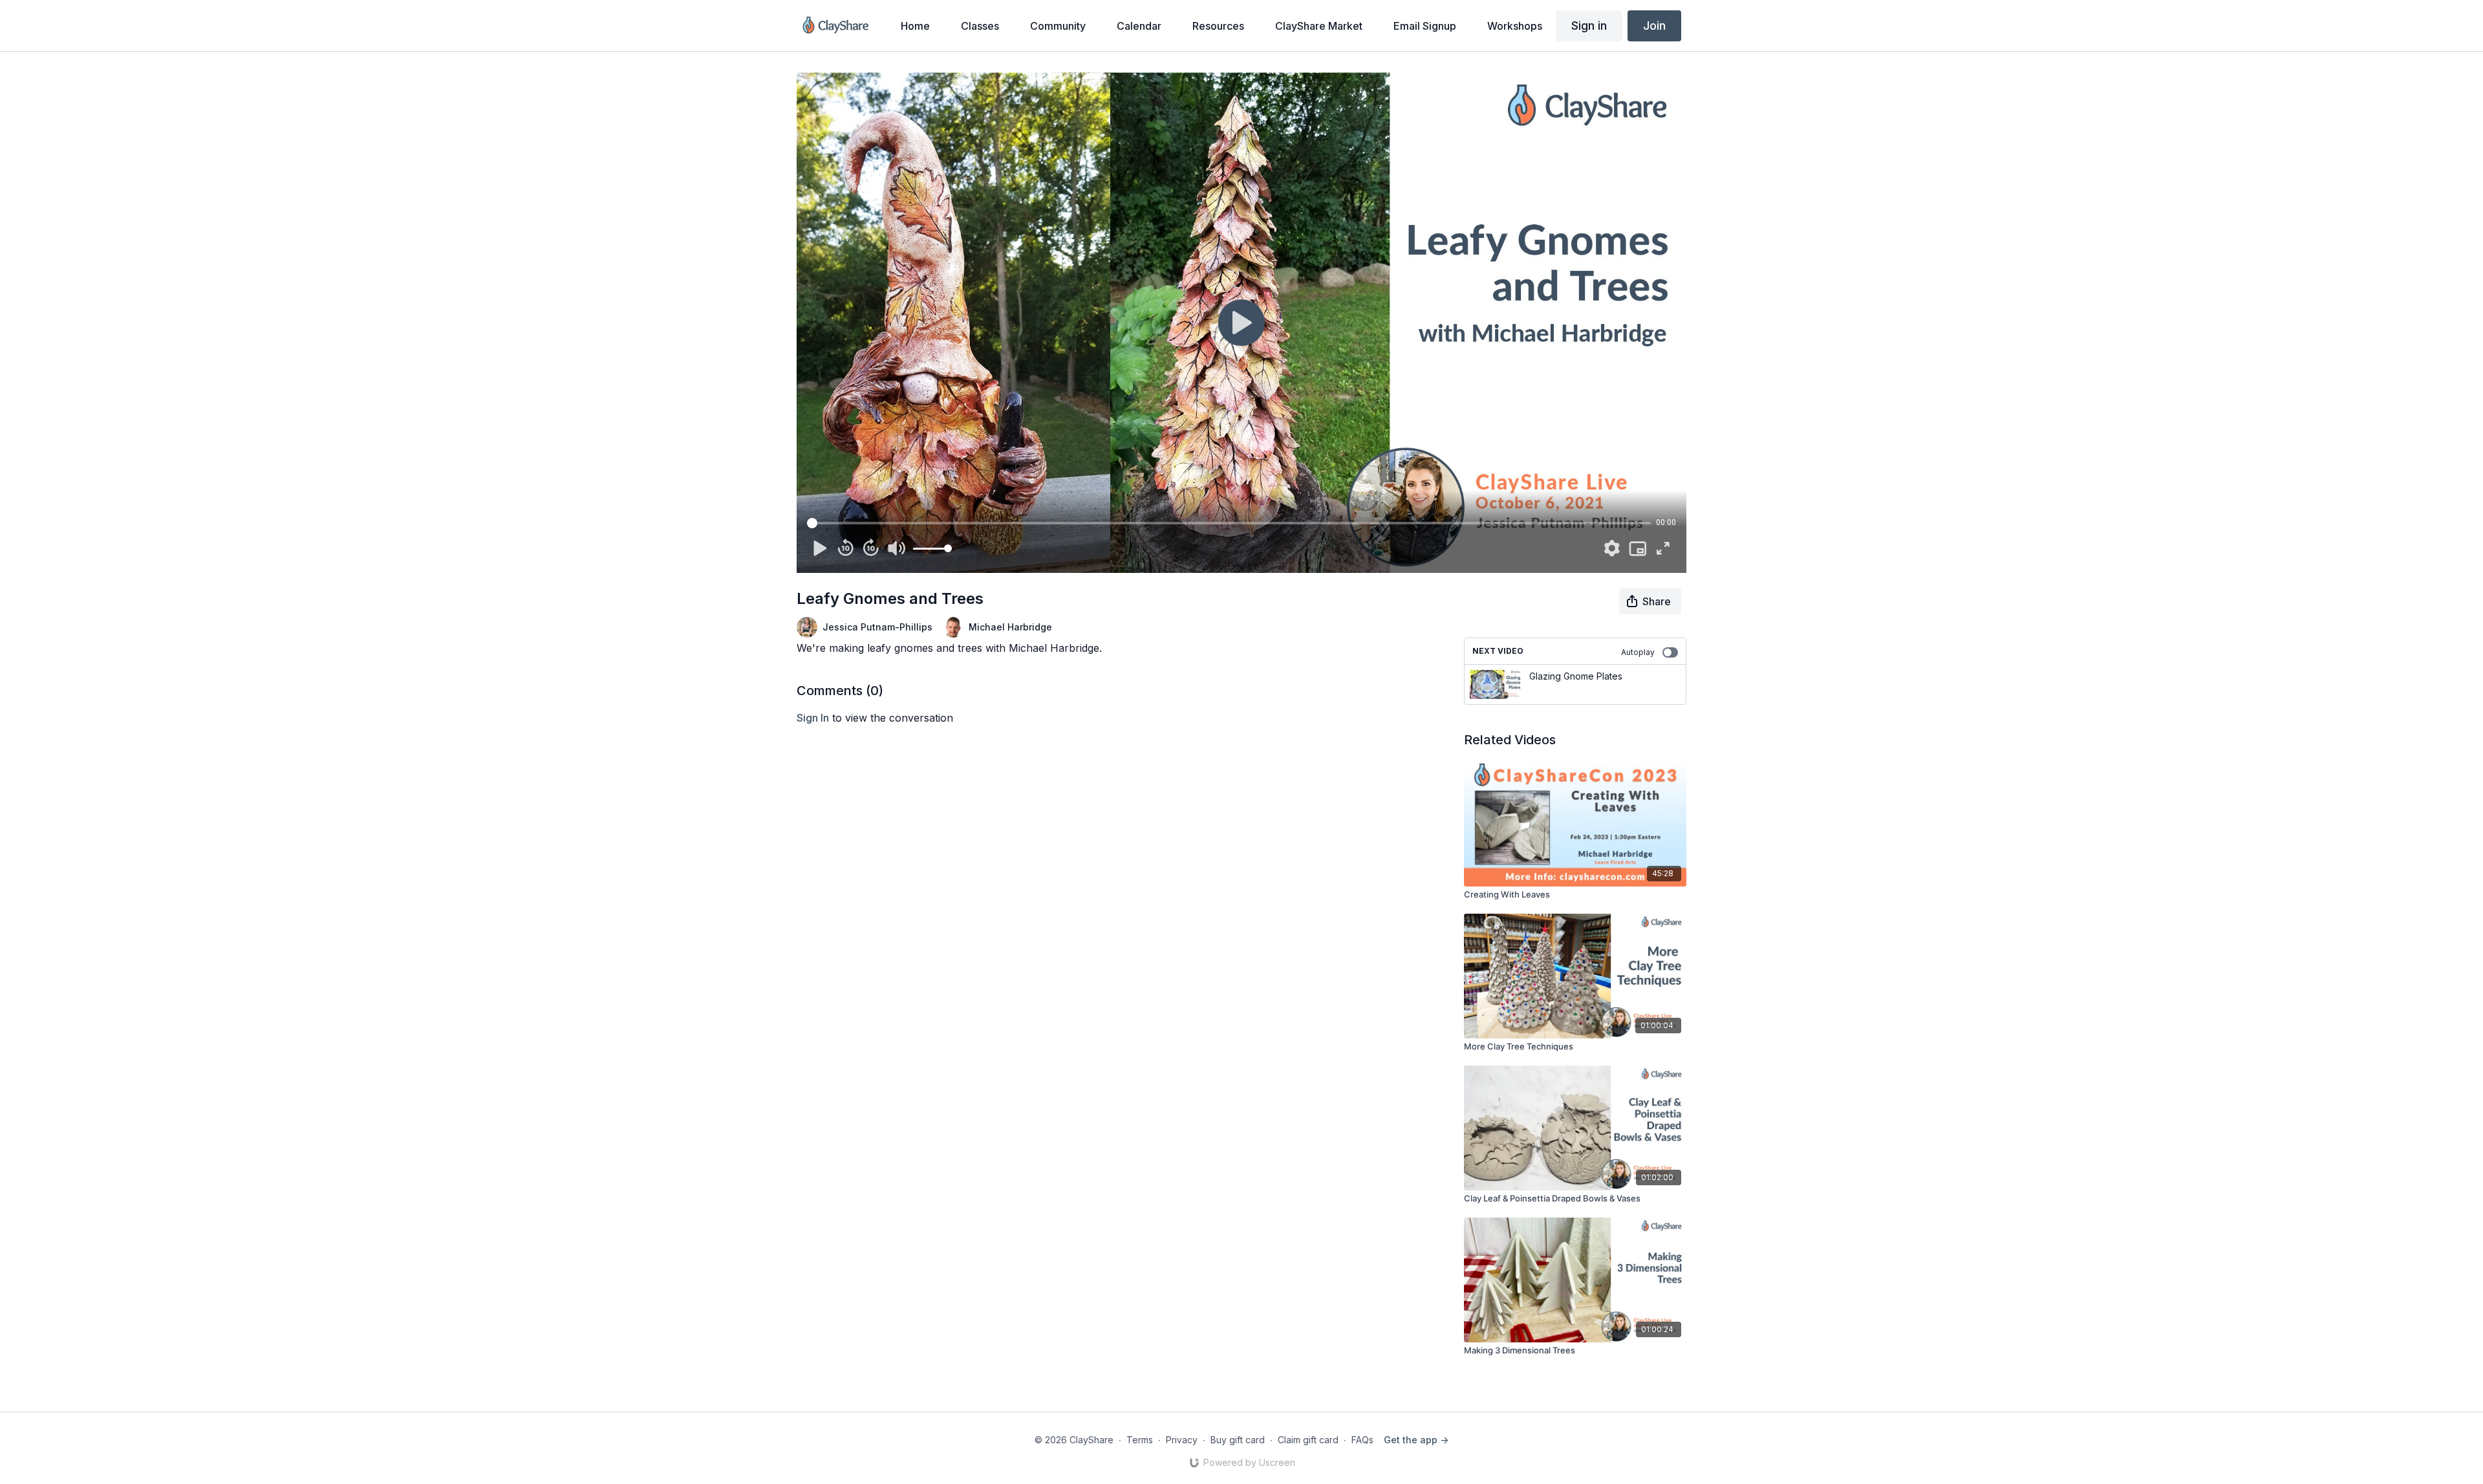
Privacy (1182, 1440)
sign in (813, 718)
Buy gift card (1238, 1440)
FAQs (1362, 1440)
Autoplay (1638, 652)
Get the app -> (1416, 1440)
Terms (1140, 1440)
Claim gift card (1308, 1440)
